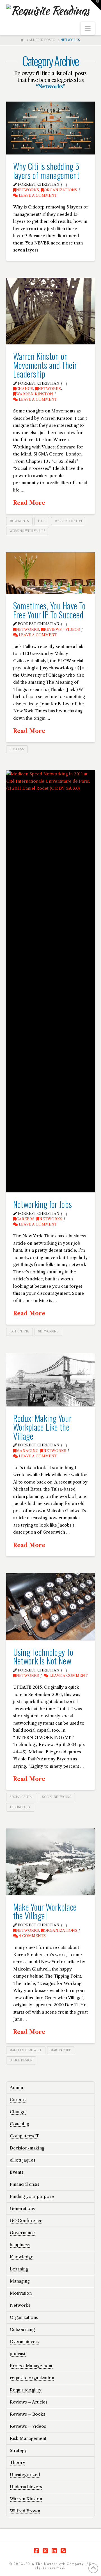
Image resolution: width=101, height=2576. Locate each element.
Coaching (19, 2124)
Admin (16, 2087)
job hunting (19, 1331)
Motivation (21, 2293)
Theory (18, 2462)
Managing (27, 1451)
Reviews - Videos (62, 630)
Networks (27, 190)
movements (19, 521)
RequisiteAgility (26, 2390)
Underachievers (26, 2487)
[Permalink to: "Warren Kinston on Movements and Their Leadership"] (51, 311)
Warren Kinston (35, 394)
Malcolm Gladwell (26, 2050)
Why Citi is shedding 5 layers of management (46, 171)
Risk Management (28, 2438)
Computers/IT (24, 2136)
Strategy (18, 2450)
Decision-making (27, 2148)
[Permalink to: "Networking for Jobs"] (51, 981)
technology (20, 1807)
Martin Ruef (61, 2050)
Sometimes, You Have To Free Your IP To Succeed (50, 610)
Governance (22, 2233)
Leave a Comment (37, 195)
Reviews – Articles (29, 2402)
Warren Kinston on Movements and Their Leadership (45, 365)
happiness (20, 2245)
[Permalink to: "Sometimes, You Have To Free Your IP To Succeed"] (51, 573)
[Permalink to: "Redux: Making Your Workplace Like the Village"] (51, 1380)
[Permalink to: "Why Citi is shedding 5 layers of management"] (51, 128)
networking (48, 1331)
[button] (88, 29)
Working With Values (27, 531)
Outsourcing (22, 2329)
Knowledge (22, 2257)
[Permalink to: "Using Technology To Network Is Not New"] (51, 1607)
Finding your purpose (32, 2196)
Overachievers (25, 2341)
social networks (57, 1797)
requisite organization (32, 2378)
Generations (22, 2208)
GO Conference (26, 2221)
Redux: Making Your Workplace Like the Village (42, 1427)
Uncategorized (25, 2475)
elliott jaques (23, 2160)
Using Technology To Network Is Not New (43, 1656)
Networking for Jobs (43, 1204)
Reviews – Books (27, 2414)
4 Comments (32, 1936)
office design (21, 2060)
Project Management (31, 2366)
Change (25, 389)
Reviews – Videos (28, 2426)
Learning (19, 2269)
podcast (18, 2354)
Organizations (60, 190)
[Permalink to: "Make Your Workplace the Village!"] (51, 1862)
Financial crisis (25, 2184)
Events (17, 2172)
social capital (21, 1797)
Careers (25, 1219)
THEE (42, 521)
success (17, 749)
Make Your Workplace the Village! (45, 1911)
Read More (29, 503)
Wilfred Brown (25, 2511)
